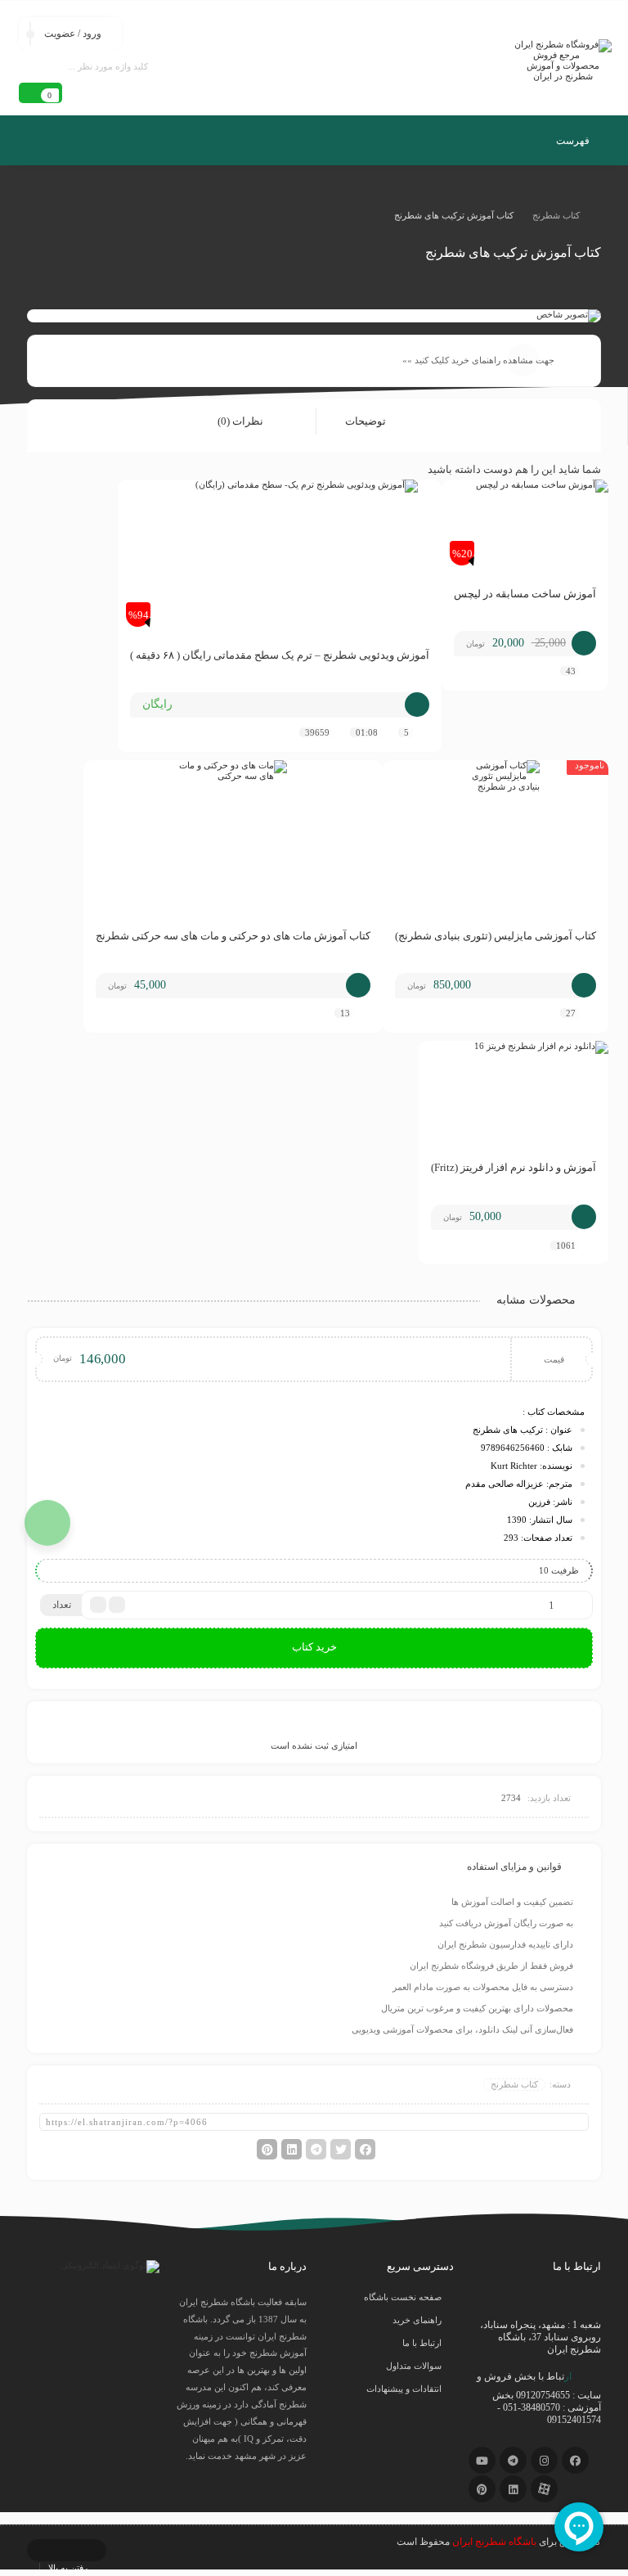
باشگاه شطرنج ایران (494, 2542)
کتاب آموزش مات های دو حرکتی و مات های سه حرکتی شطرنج (233, 936)
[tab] (377, 422)
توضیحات (367, 421)
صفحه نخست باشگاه (403, 2297)
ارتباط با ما (422, 2343)
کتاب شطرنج (556, 215)
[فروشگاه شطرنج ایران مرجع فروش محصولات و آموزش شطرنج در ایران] (563, 61)
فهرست (574, 141)
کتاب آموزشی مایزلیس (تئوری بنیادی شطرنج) (496, 936)
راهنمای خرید (417, 2320)
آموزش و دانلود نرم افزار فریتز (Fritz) (514, 1167)
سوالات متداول (414, 2366)
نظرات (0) (242, 421)
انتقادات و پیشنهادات (404, 2389)
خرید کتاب (314, 1647)
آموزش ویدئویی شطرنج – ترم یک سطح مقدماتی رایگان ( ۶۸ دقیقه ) (280, 655)
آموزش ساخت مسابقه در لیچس (525, 594)
